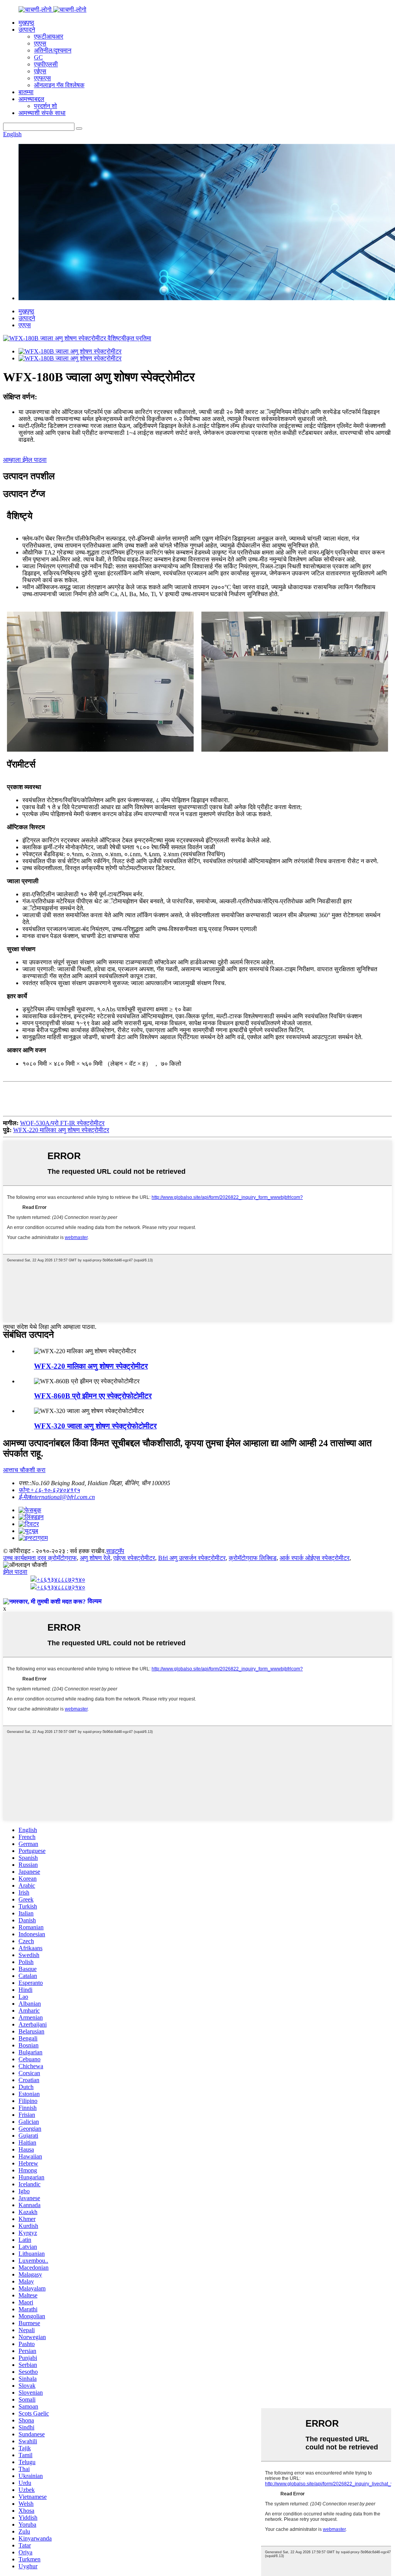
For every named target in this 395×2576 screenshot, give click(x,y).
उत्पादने (27, 30)
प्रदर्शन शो (46, 106)
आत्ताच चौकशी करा (24, 1470)
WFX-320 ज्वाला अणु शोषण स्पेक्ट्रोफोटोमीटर (95, 1426)
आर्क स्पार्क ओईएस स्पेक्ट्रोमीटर (315, 1558)
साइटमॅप (115, 1551)
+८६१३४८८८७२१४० (61, 1580)
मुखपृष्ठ (26, 23)
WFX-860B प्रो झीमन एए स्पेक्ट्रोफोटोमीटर (93, 1396)
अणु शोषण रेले (95, 1558)
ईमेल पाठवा (15, 1572)
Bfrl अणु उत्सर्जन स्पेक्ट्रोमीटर (192, 1558)
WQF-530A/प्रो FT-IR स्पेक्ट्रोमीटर (62, 1123)
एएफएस (42, 78)
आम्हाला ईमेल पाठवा (25, 460)
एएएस (40, 43)
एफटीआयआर (49, 36)
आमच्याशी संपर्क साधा (42, 113)
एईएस (40, 71)
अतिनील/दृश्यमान (53, 50)
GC (38, 57)
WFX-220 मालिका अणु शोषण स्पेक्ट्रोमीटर (61, 1130)
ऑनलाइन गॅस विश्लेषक (59, 85)
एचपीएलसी (46, 64)
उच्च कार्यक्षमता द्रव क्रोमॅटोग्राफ (40, 1558)
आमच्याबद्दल (31, 99)
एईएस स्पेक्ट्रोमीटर (134, 1558)
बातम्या (26, 92)
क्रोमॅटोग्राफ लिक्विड (253, 1558)
